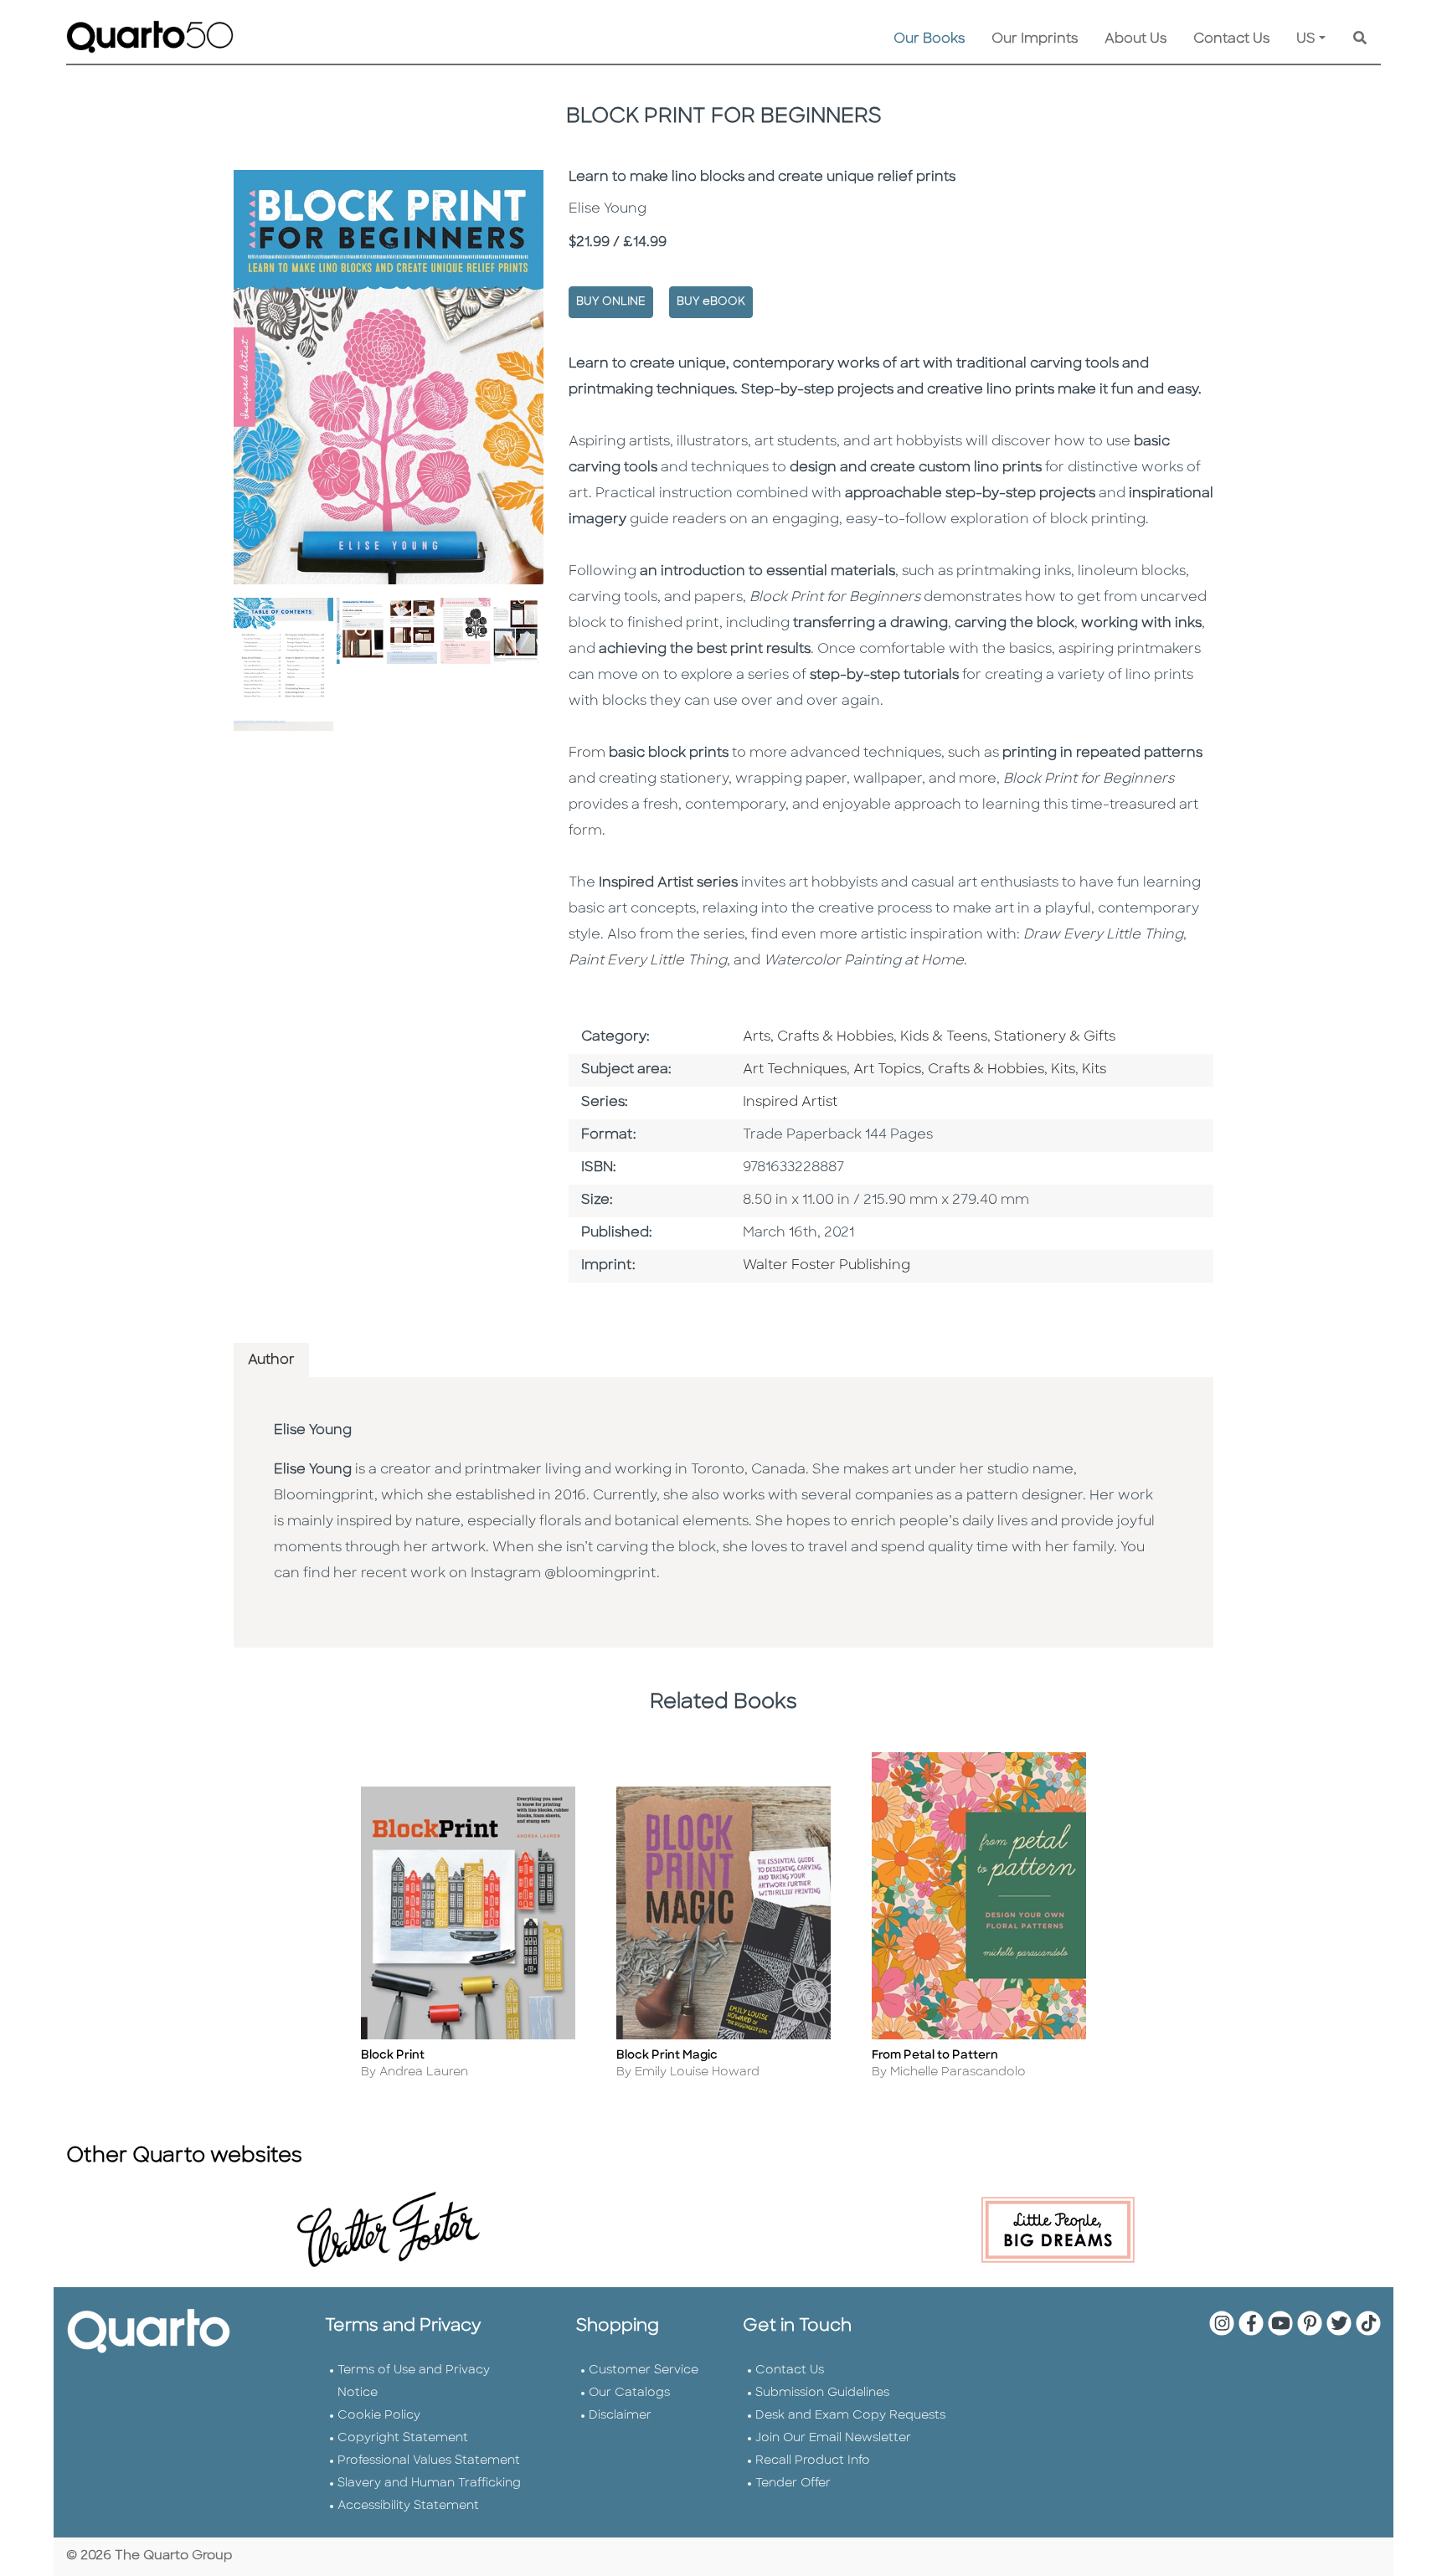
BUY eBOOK (711, 302)
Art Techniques (795, 1070)
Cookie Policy (379, 2416)
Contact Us (1231, 39)
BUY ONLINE (611, 302)
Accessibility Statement (408, 2506)
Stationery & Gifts (1055, 1037)
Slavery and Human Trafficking (429, 2483)
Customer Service (644, 2370)
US (1306, 39)
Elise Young (313, 1431)
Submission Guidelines (822, 2393)
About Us (1135, 39)
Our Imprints (1035, 39)
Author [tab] (271, 1360)
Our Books (929, 39)
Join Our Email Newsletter (833, 2438)
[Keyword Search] (1360, 39)
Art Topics (887, 1070)
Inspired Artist (790, 1103)
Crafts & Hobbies (986, 1070)
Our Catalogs (629, 2393)
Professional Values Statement (429, 2461)
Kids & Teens (944, 1037)
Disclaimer (620, 2416)
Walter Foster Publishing (826, 1266)
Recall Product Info (813, 2461)
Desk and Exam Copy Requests (850, 2416)
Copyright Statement (403, 2438)
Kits (1063, 1070)
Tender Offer (793, 2483)
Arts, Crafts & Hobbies (818, 1037)
